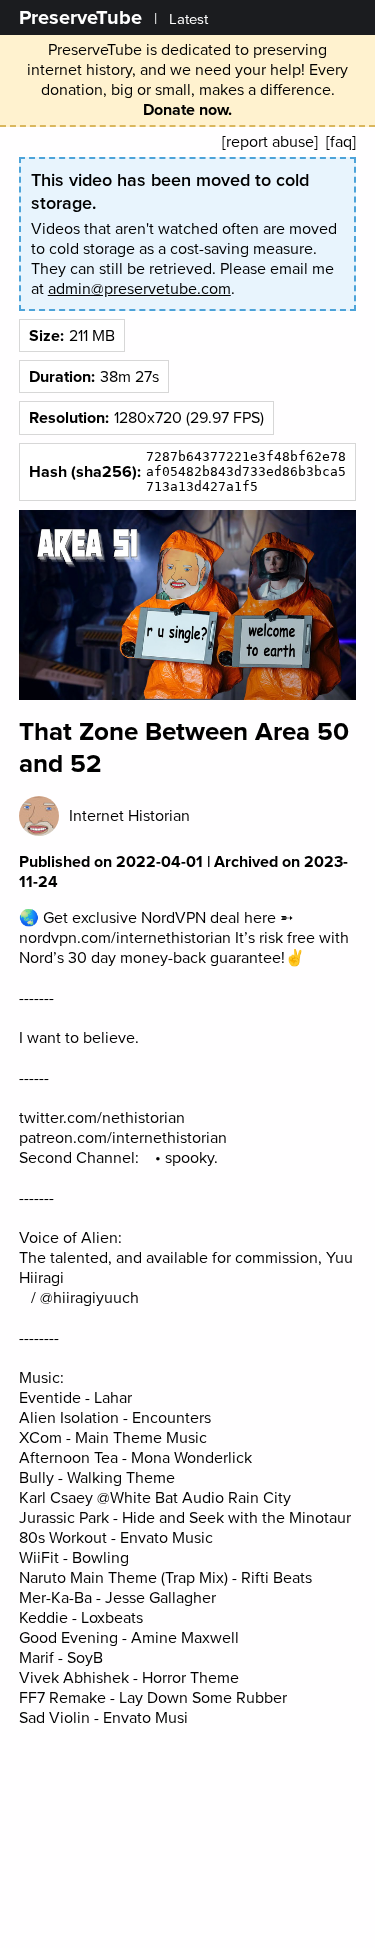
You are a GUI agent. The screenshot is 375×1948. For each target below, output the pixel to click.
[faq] (341, 142)
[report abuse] (270, 142)
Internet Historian (129, 816)
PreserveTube (80, 17)
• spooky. (184, 1158)
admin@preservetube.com (139, 289)
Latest (188, 19)
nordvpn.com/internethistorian (125, 938)
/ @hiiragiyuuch (83, 1298)
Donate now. (187, 110)
